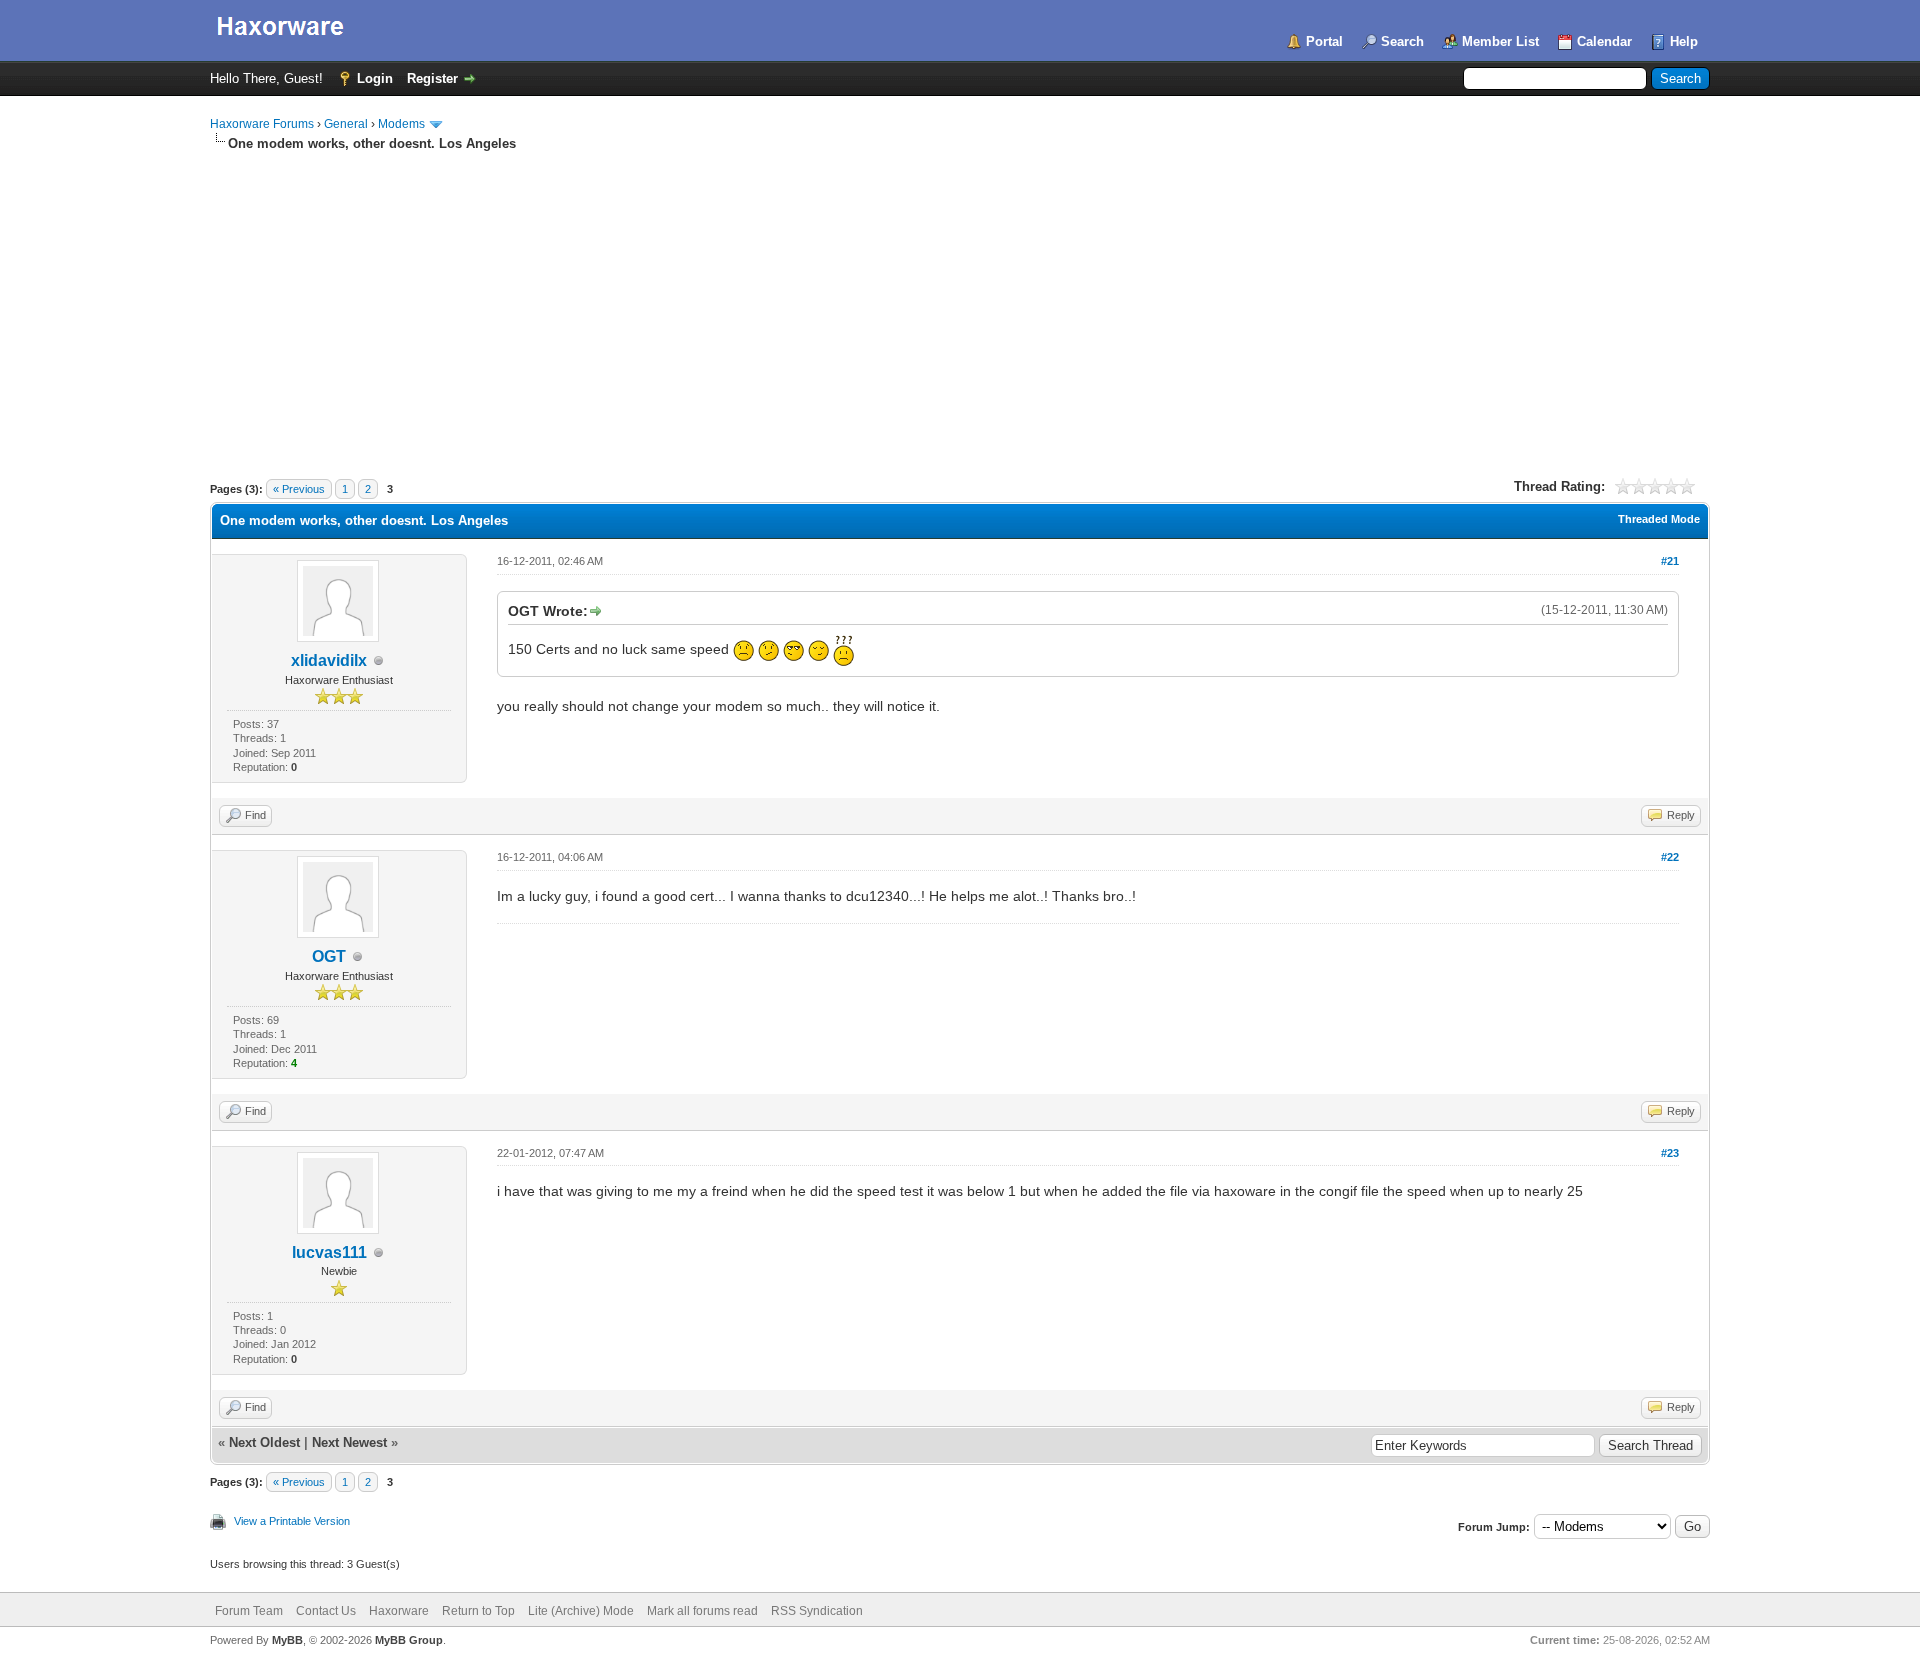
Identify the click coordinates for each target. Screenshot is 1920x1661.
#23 (1670, 1153)
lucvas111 (329, 1252)
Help (1684, 41)
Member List (1500, 41)
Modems (401, 124)
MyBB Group (409, 1640)
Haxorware (399, 1611)
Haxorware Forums (262, 124)
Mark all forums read (702, 1611)
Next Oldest (264, 1442)
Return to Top (478, 1611)
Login (375, 78)
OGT (329, 956)
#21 (1670, 561)
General (346, 124)
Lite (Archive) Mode (581, 1611)
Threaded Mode (1659, 519)
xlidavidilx (329, 660)
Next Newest (349, 1442)
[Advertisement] (960, 303)
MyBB (287, 1640)
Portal (1324, 41)
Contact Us (326, 1611)
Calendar (1604, 41)
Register (432, 78)
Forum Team (249, 1611)
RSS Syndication (817, 1611)
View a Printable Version (292, 1521)
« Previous (299, 489)
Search (1402, 41)
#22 (1670, 857)
